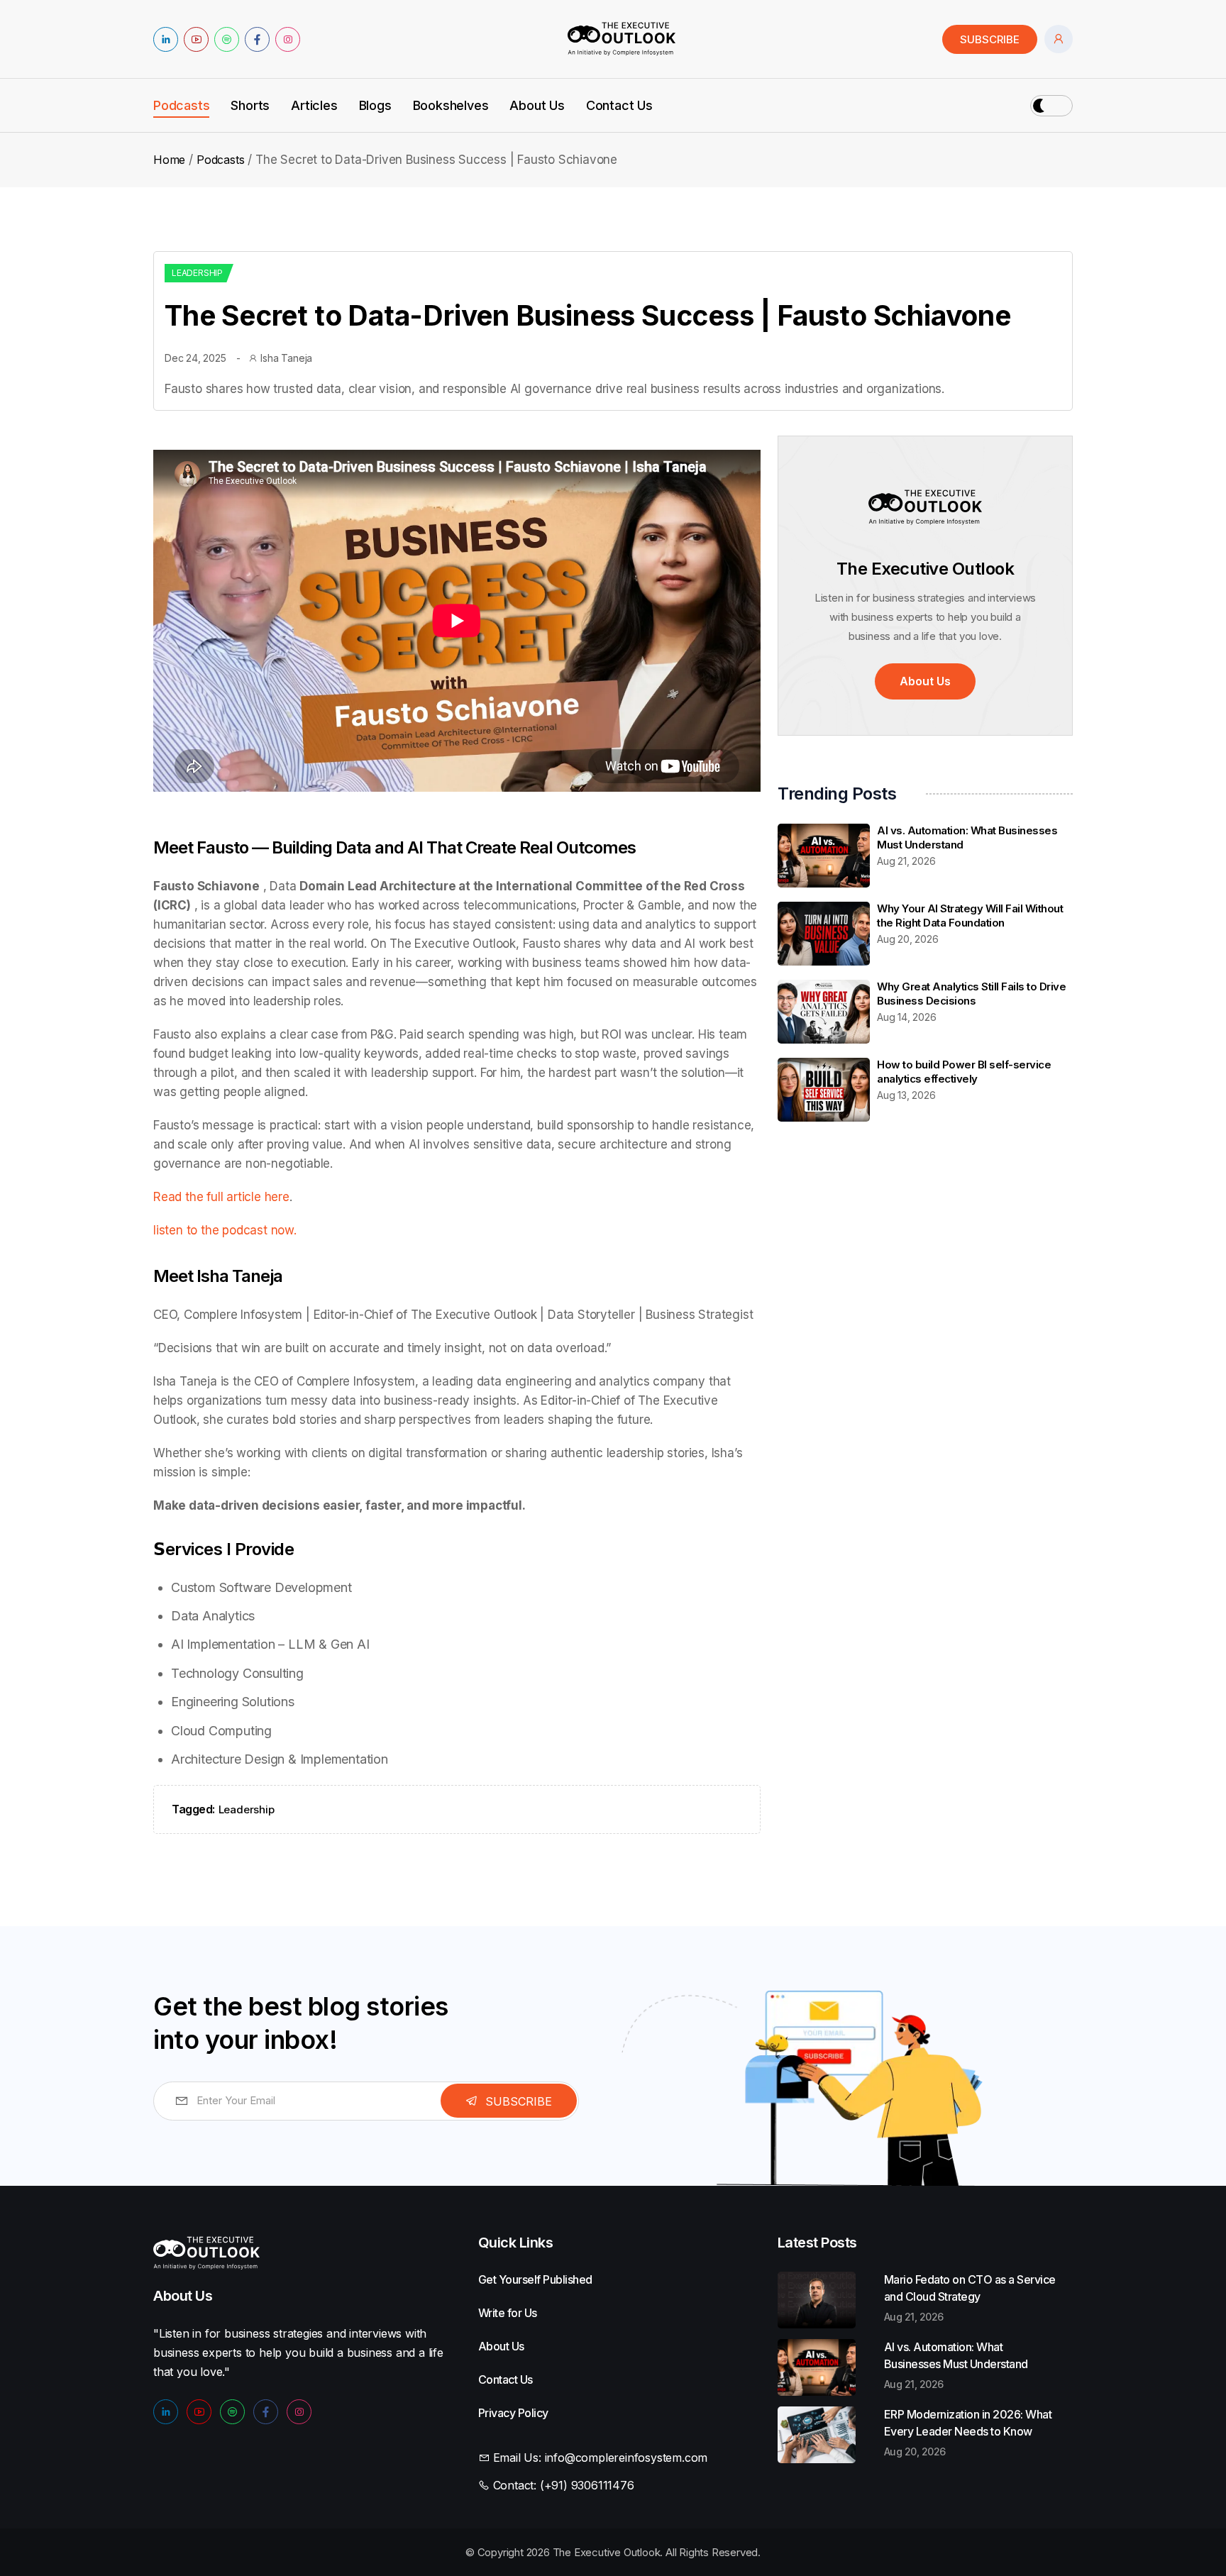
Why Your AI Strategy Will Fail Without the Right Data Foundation (970, 916)
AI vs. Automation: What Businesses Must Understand (956, 2355)
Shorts (250, 106)
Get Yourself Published (487, 2279)
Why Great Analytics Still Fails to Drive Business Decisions (971, 994)
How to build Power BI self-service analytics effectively (964, 1072)
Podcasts (181, 106)
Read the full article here (221, 1197)
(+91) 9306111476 (587, 2485)
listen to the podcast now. (225, 1230)
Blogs (375, 106)
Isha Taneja (286, 358)
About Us (537, 106)
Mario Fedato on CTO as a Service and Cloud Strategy (970, 2288)
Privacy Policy (487, 2413)
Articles (314, 106)
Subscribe (990, 39)
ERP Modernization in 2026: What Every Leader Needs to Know (968, 2423)
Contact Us (619, 106)
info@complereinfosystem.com (626, 2458)
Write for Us (487, 2313)
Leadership (197, 273)
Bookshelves (451, 106)
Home (169, 160)
